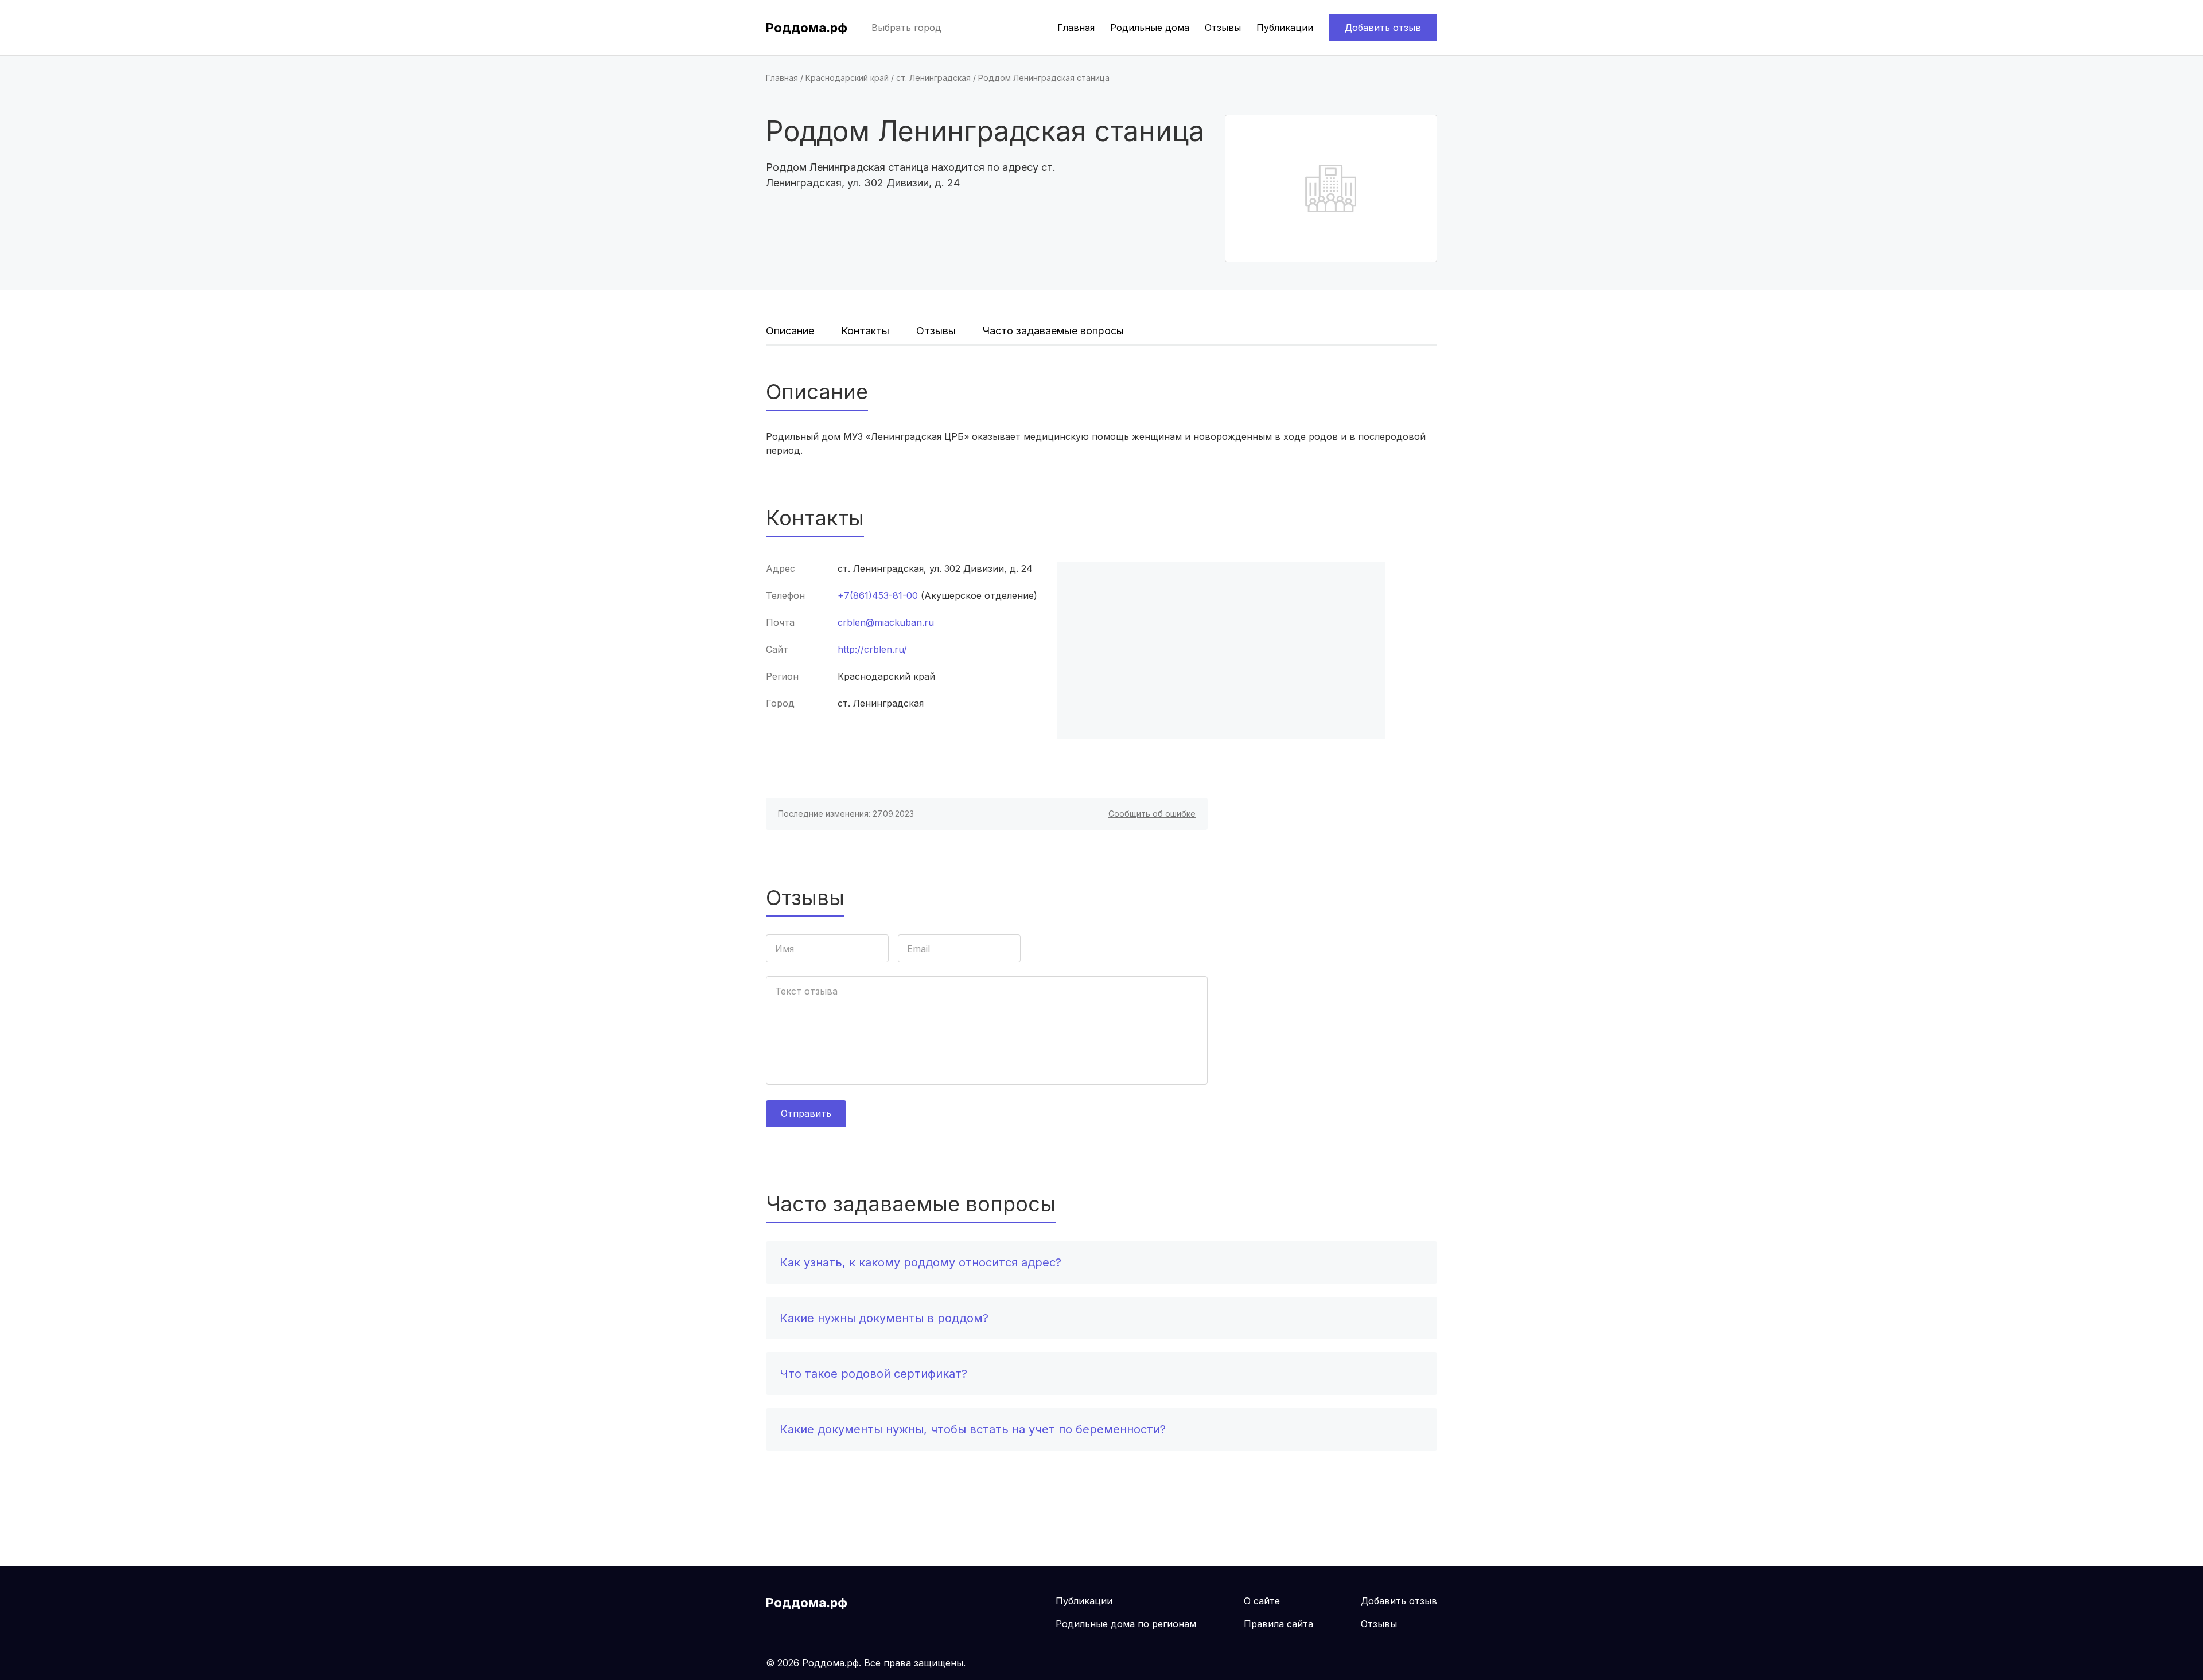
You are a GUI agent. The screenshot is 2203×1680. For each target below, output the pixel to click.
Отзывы (1223, 28)
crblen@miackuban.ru (886, 622)
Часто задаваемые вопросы (1053, 331)
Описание (790, 331)
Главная (1076, 28)
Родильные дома (1150, 28)
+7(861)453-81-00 (878, 595)
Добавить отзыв (1383, 28)
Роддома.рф (807, 28)
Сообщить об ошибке (1152, 814)
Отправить (806, 1113)
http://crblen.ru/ (872, 649)
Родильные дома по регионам (1126, 1624)
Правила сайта (1278, 1624)
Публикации (1285, 28)
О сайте (1262, 1601)
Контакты (865, 331)
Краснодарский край (847, 78)
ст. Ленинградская (933, 78)
